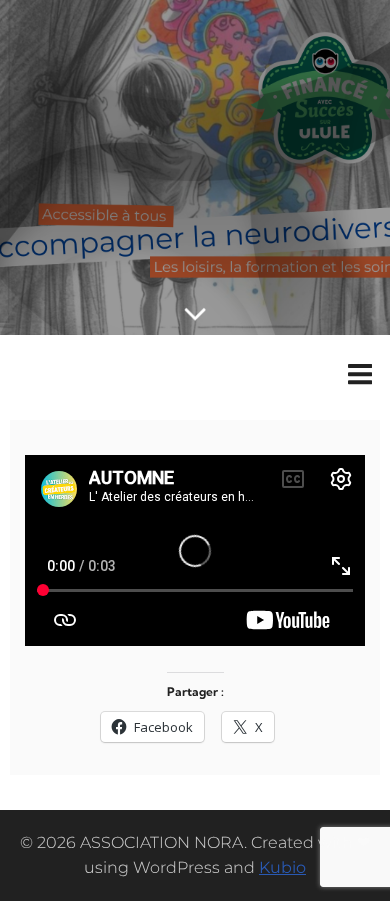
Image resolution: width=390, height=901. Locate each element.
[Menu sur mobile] (360, 375)
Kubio (282, 867)
